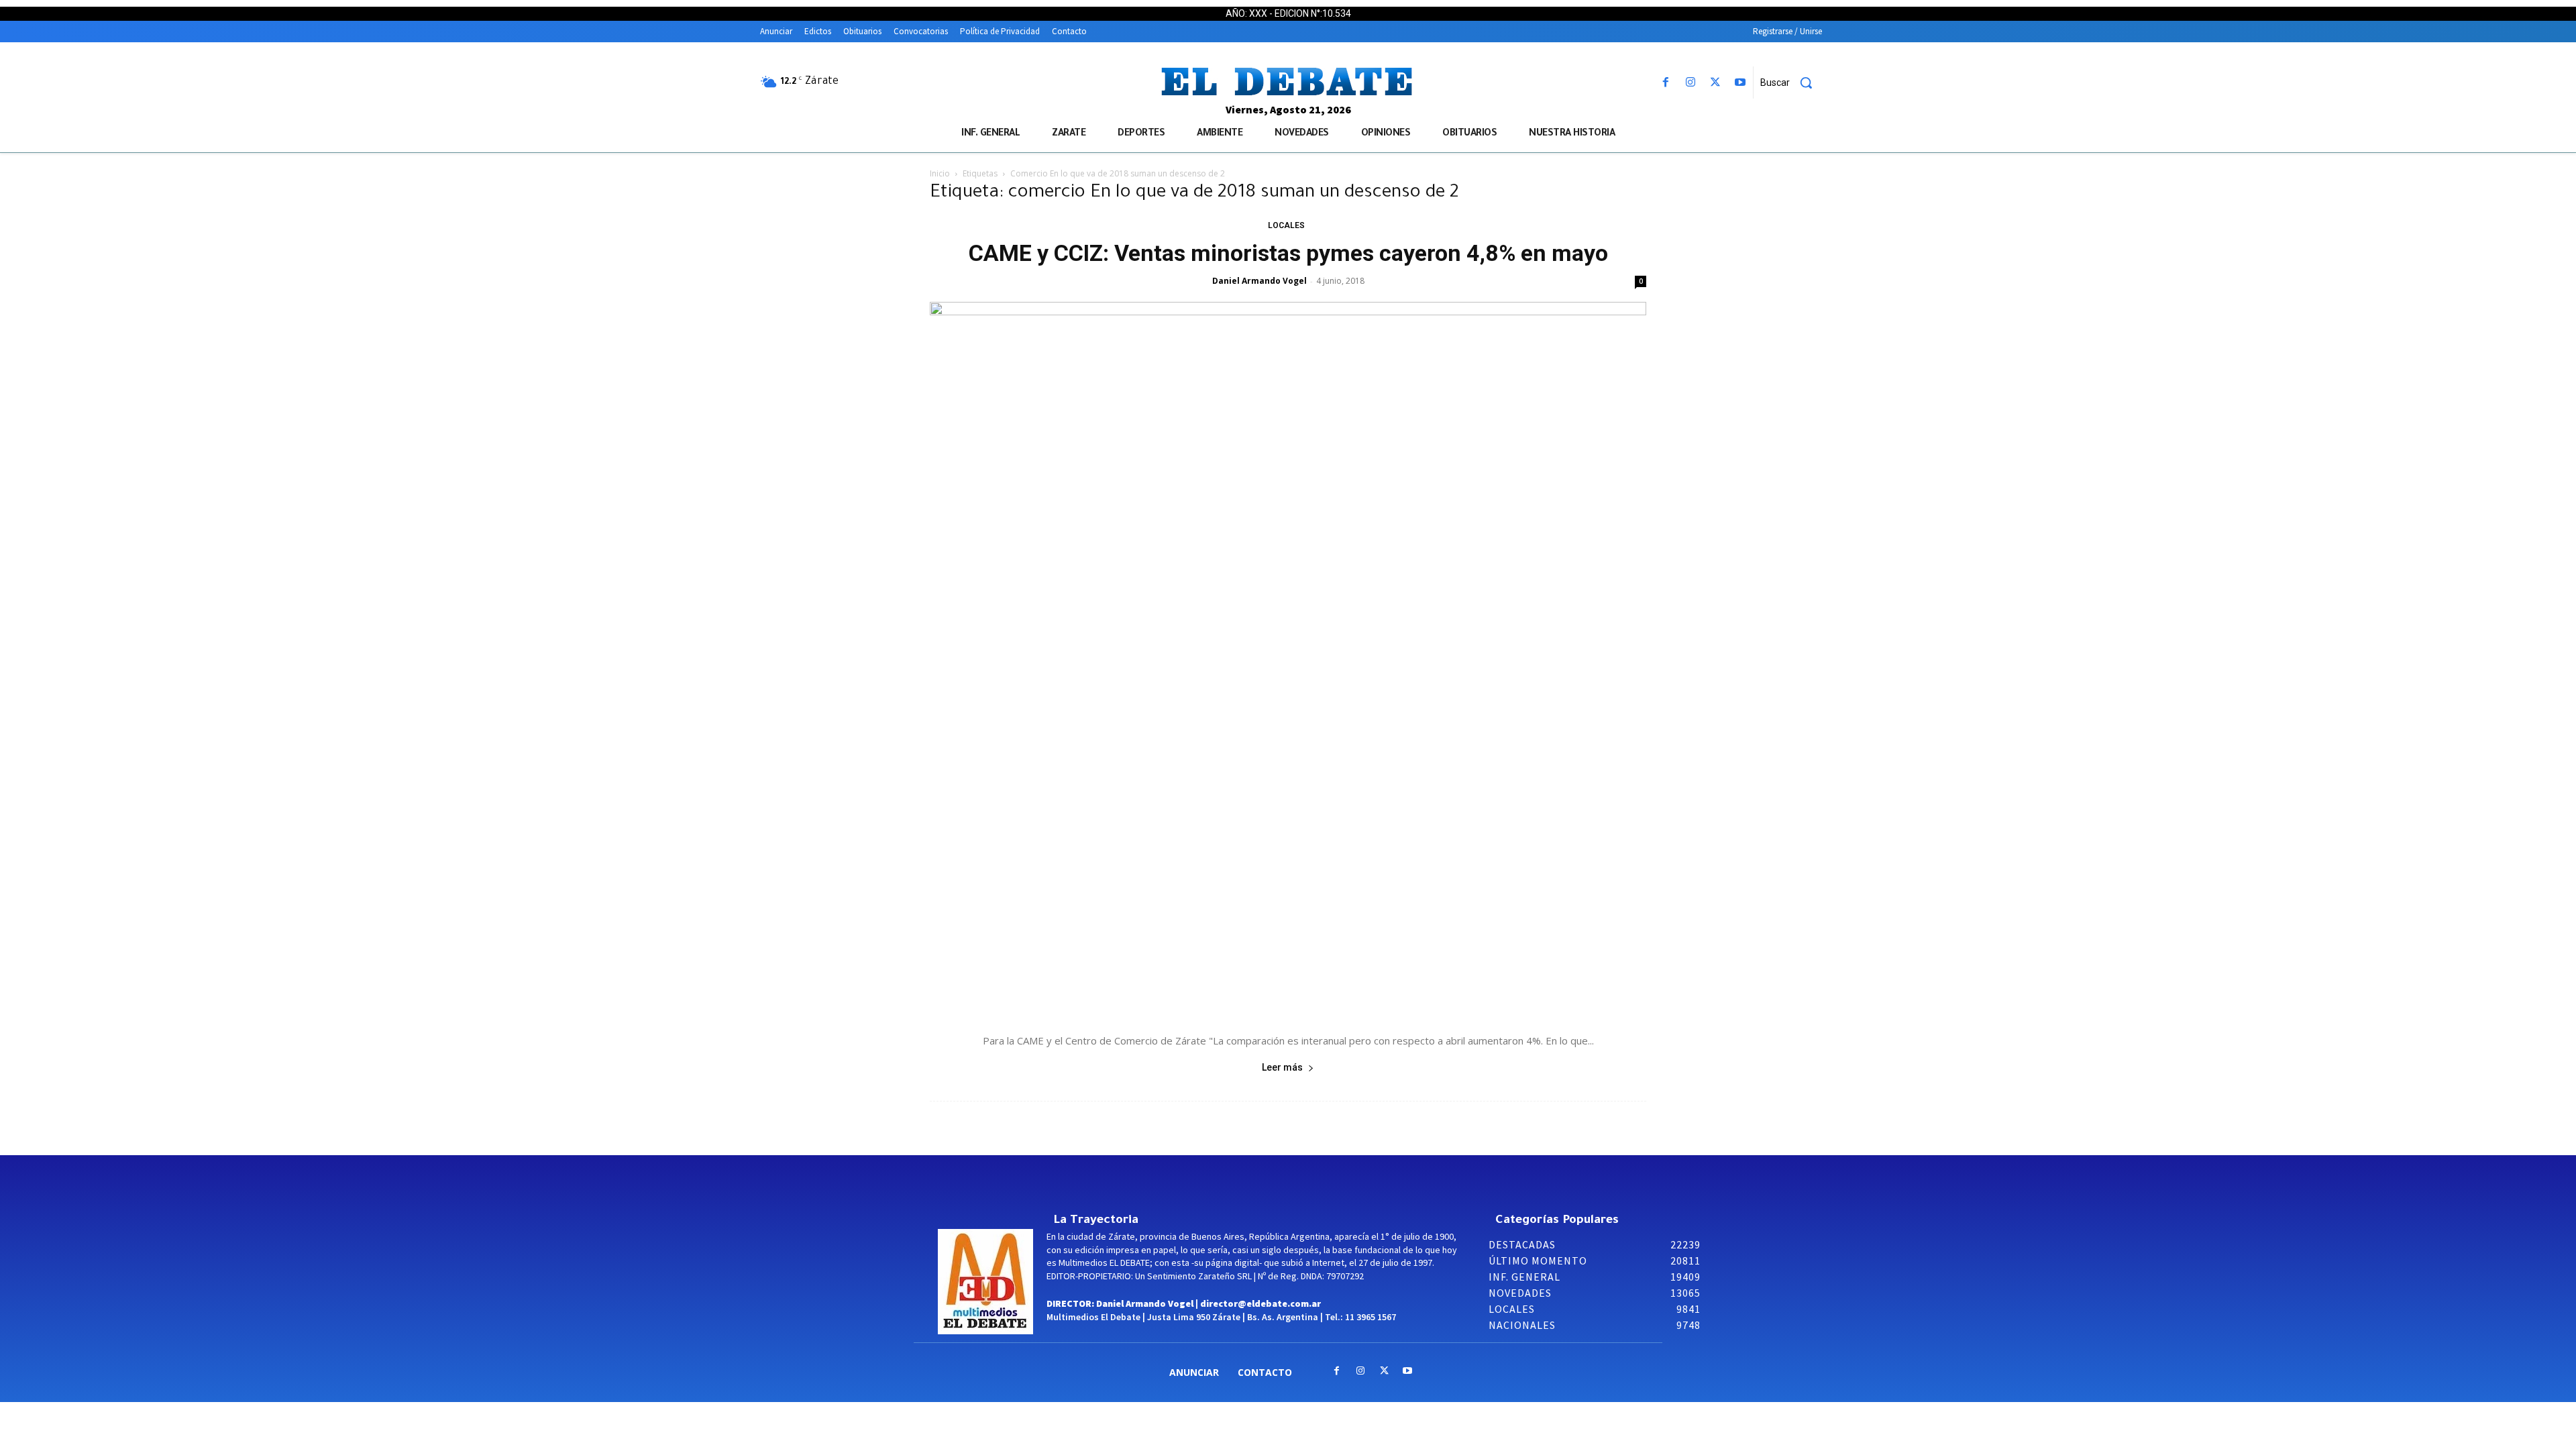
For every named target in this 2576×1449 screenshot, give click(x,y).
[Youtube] (1740, 83)
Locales (1286, 225)
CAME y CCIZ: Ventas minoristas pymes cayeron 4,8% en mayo (1288, 253)
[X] (1716, 83)
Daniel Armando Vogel (1259, 281)
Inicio (940, 173)
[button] (1791, 83)
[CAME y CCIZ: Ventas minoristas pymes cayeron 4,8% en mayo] (1288, 660)
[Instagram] (1690, 83)
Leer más (1282, 1067)
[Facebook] (1665, 83)
